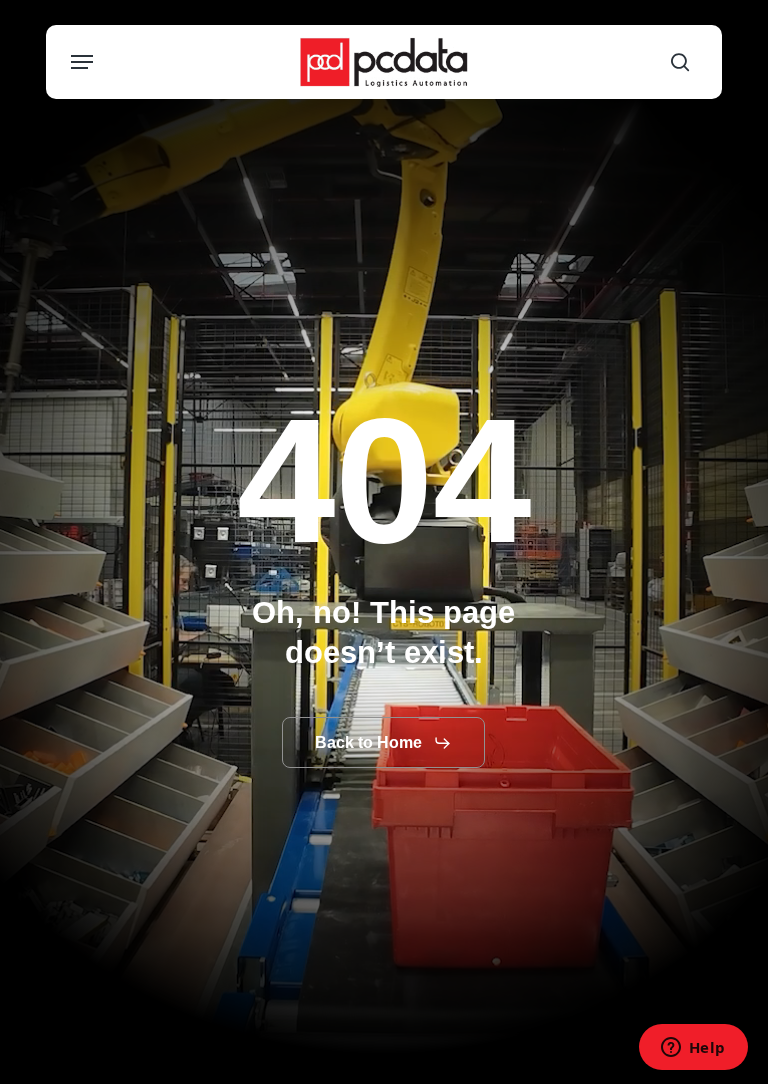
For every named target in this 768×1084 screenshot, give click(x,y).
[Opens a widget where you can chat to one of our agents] (693, 1049)
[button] (82, 62)
